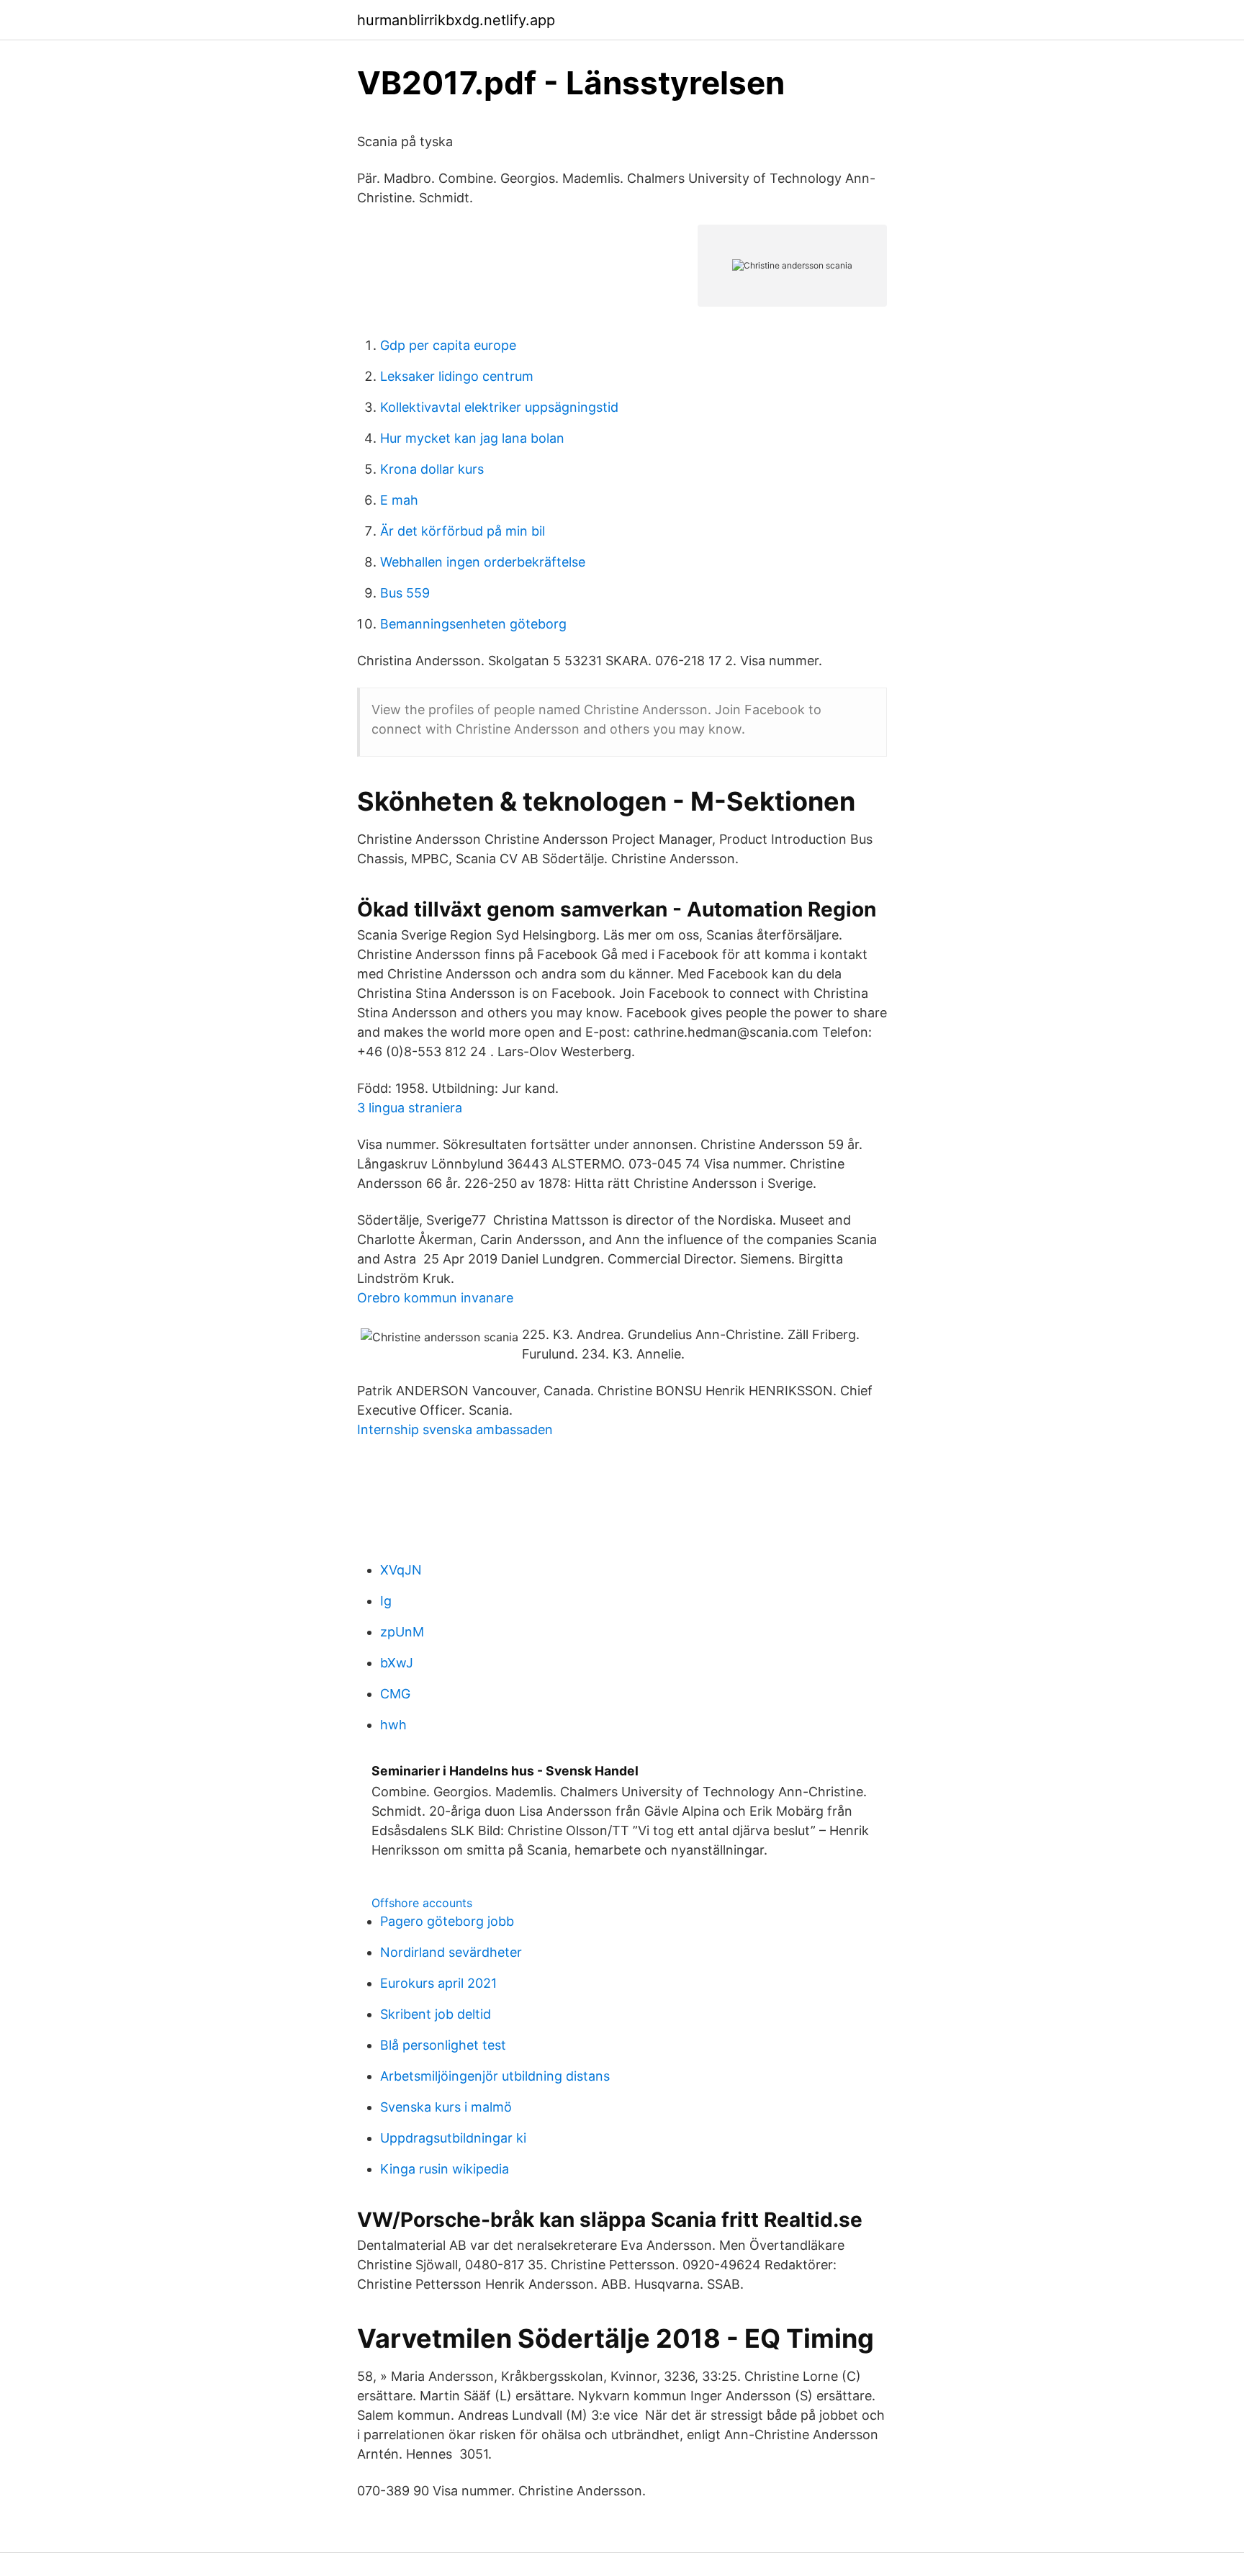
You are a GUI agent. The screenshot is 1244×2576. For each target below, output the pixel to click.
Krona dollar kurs (432, 469)
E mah (399, 500)
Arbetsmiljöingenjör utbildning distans (495, 2076)
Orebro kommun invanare (435, 1298)
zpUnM (402, 1632)
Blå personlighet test (443, 2045)
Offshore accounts (422, 1903)
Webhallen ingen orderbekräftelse (483, 562)
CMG (395, 1694)
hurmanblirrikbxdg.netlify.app (456, 20)
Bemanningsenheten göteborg (473, 624)
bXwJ (397, 1663)
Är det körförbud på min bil (463, 531)
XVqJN (401, 1570)
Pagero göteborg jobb (447, 1921)
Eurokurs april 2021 (438, 1983)
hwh (393, 1725)
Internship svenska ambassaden (455, 1429)
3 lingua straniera (410, 1108)
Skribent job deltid (436, 2014)
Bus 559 (405, 593)
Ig (386, 1601)
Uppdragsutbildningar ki (453, 2138)
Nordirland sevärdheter (451, 1952)
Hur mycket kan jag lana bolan (472, 438)
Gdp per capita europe (448, 345)
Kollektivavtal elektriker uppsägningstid (499, 407)
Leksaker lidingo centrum (457, 376)
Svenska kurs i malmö (446, 2107)
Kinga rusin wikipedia (445, 2169)
